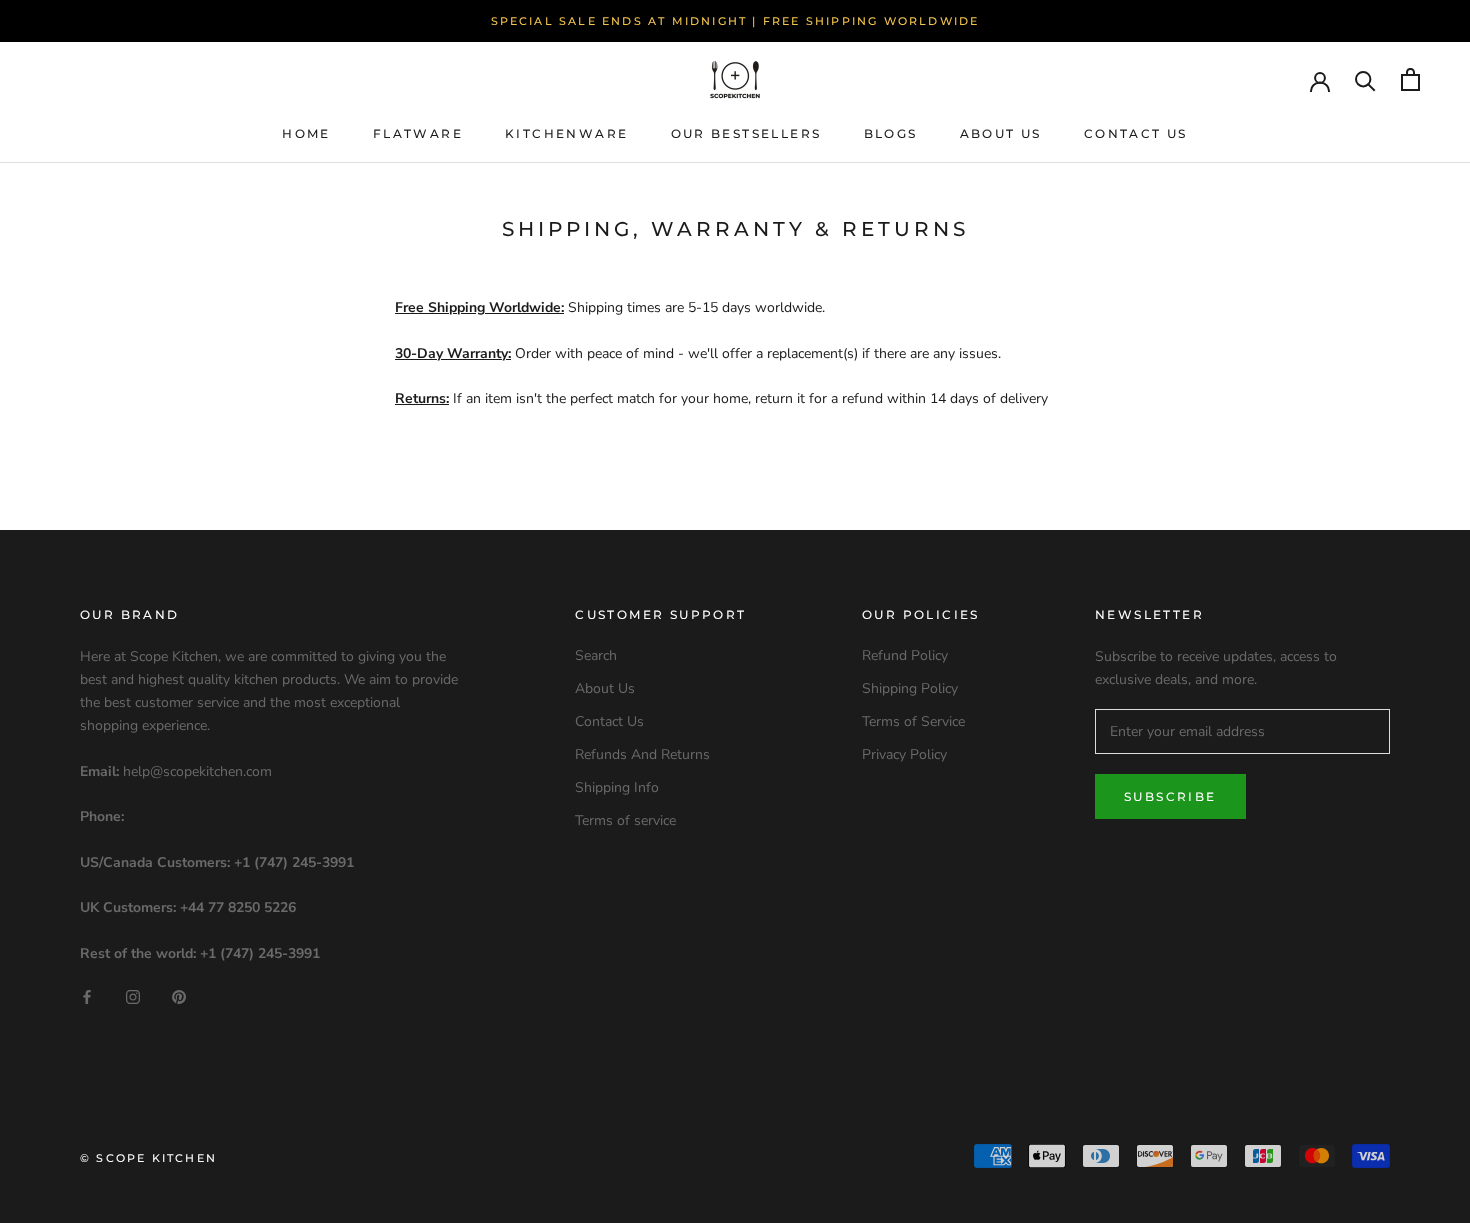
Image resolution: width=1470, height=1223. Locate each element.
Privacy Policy (904, 754)
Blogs (891, 133)
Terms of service (625, 820)
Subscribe (1170, 796)
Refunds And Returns (642, 754)
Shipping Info (617, 787)
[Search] (1365, 79)
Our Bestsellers (746, 133)
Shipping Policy (910, 688)
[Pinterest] (179, 996)
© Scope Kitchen (148, 1158)
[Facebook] (87, 996)
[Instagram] (133, 996)
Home (306, 133)
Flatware (418, 133)
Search (596, 655)
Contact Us (1136, 133)
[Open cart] (1410, 79)
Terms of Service (913, 721)
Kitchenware (566, 133)
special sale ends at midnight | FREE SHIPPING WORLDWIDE (735, 21)
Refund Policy (905, 655)
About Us (1001, 133)
